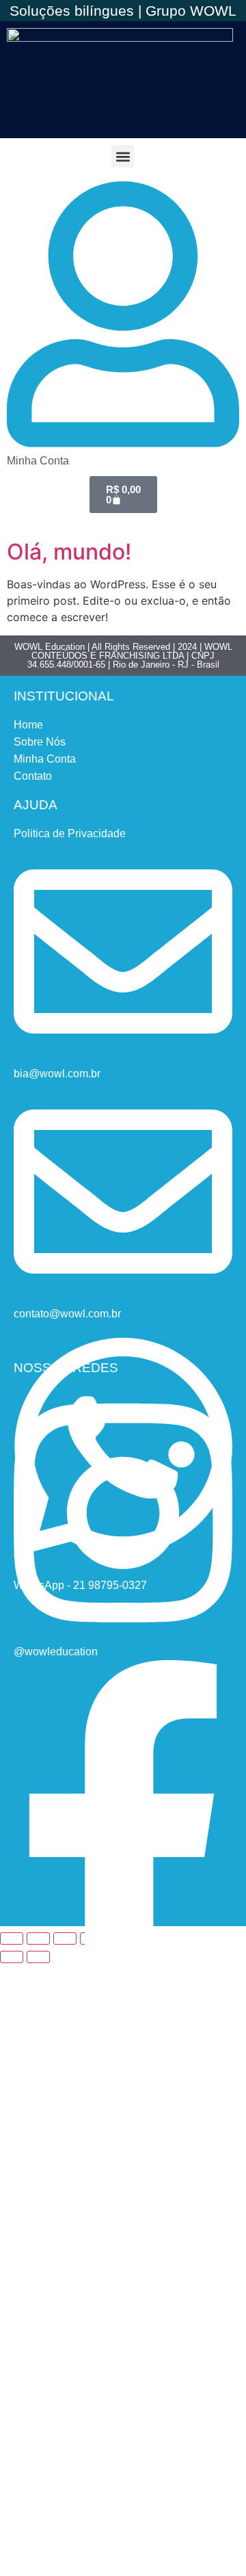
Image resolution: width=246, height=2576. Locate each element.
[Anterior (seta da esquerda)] (12, 1957)
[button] (123, 156)
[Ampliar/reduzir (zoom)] (12, 1938)
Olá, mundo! (69, 552)
